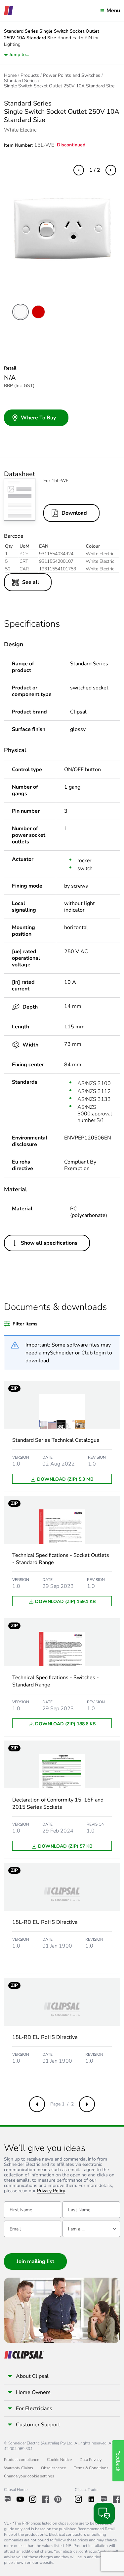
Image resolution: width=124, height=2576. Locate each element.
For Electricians (34, 2409)
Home (10, 76)
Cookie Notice (59, 2460)
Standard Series (20, 81)
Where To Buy (38, 418)
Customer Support (38, 2425)
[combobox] (91, 2229)
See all (31, 582)
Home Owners (33, 2392)
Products (30, 76)
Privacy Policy (51, 2191)
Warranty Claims (19, 2468)
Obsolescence (53, 2468)
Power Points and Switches (72, 76)
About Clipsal (32, 2376)
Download (74, 513)
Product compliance (21, 2460)
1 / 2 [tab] (95, 170)
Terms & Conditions (91, 2468)
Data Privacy (91, 2460)
